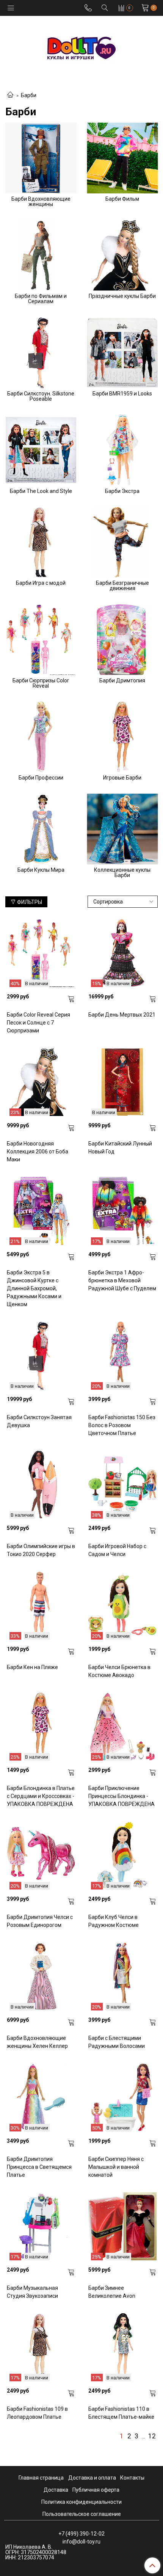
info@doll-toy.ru (81, 2542)
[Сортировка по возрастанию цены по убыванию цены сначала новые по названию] (123, 902)
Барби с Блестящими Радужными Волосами (117, 2042)
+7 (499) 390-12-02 (81, 2534)
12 (152, 2437)
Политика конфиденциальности (81, 2502)
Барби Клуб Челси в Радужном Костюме (114, 1921)
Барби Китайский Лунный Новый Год (120, 1148)
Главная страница (41, 2478)
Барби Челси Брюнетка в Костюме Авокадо (119, 1671)
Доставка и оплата (92, 2478)
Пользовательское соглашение (82, 2514)
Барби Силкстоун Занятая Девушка (39, 1421)
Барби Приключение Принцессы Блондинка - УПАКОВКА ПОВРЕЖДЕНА (121, 1796)
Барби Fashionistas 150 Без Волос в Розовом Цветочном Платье (122, 1425)
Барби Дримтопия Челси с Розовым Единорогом (40, 1921)
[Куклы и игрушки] (81, 47)
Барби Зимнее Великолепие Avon (112, 2292)
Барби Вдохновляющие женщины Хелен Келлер (37, 2042)
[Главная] (10, 95)
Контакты (132, 2478)
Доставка (56, 2490)
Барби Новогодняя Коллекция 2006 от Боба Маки (38, 1152)
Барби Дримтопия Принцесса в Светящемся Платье (39, 2167)
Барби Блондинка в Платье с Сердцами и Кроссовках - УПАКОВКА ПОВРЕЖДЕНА (41, 1796)
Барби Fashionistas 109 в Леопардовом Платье (37, 2413)
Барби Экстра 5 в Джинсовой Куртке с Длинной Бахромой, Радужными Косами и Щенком (34, 1288)
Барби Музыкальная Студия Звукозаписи (32, 2292)
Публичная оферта (96, 2490)
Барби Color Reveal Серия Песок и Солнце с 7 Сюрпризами (38, 1023)
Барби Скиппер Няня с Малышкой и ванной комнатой (116, 2167)
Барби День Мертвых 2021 (122, 1015)
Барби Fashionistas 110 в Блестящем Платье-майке (121, 2413)
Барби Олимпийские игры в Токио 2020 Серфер (41, 1550)
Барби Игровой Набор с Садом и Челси (117, 1550)
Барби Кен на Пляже (32, 1667)
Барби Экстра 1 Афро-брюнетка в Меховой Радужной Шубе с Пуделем (122, 1280)
